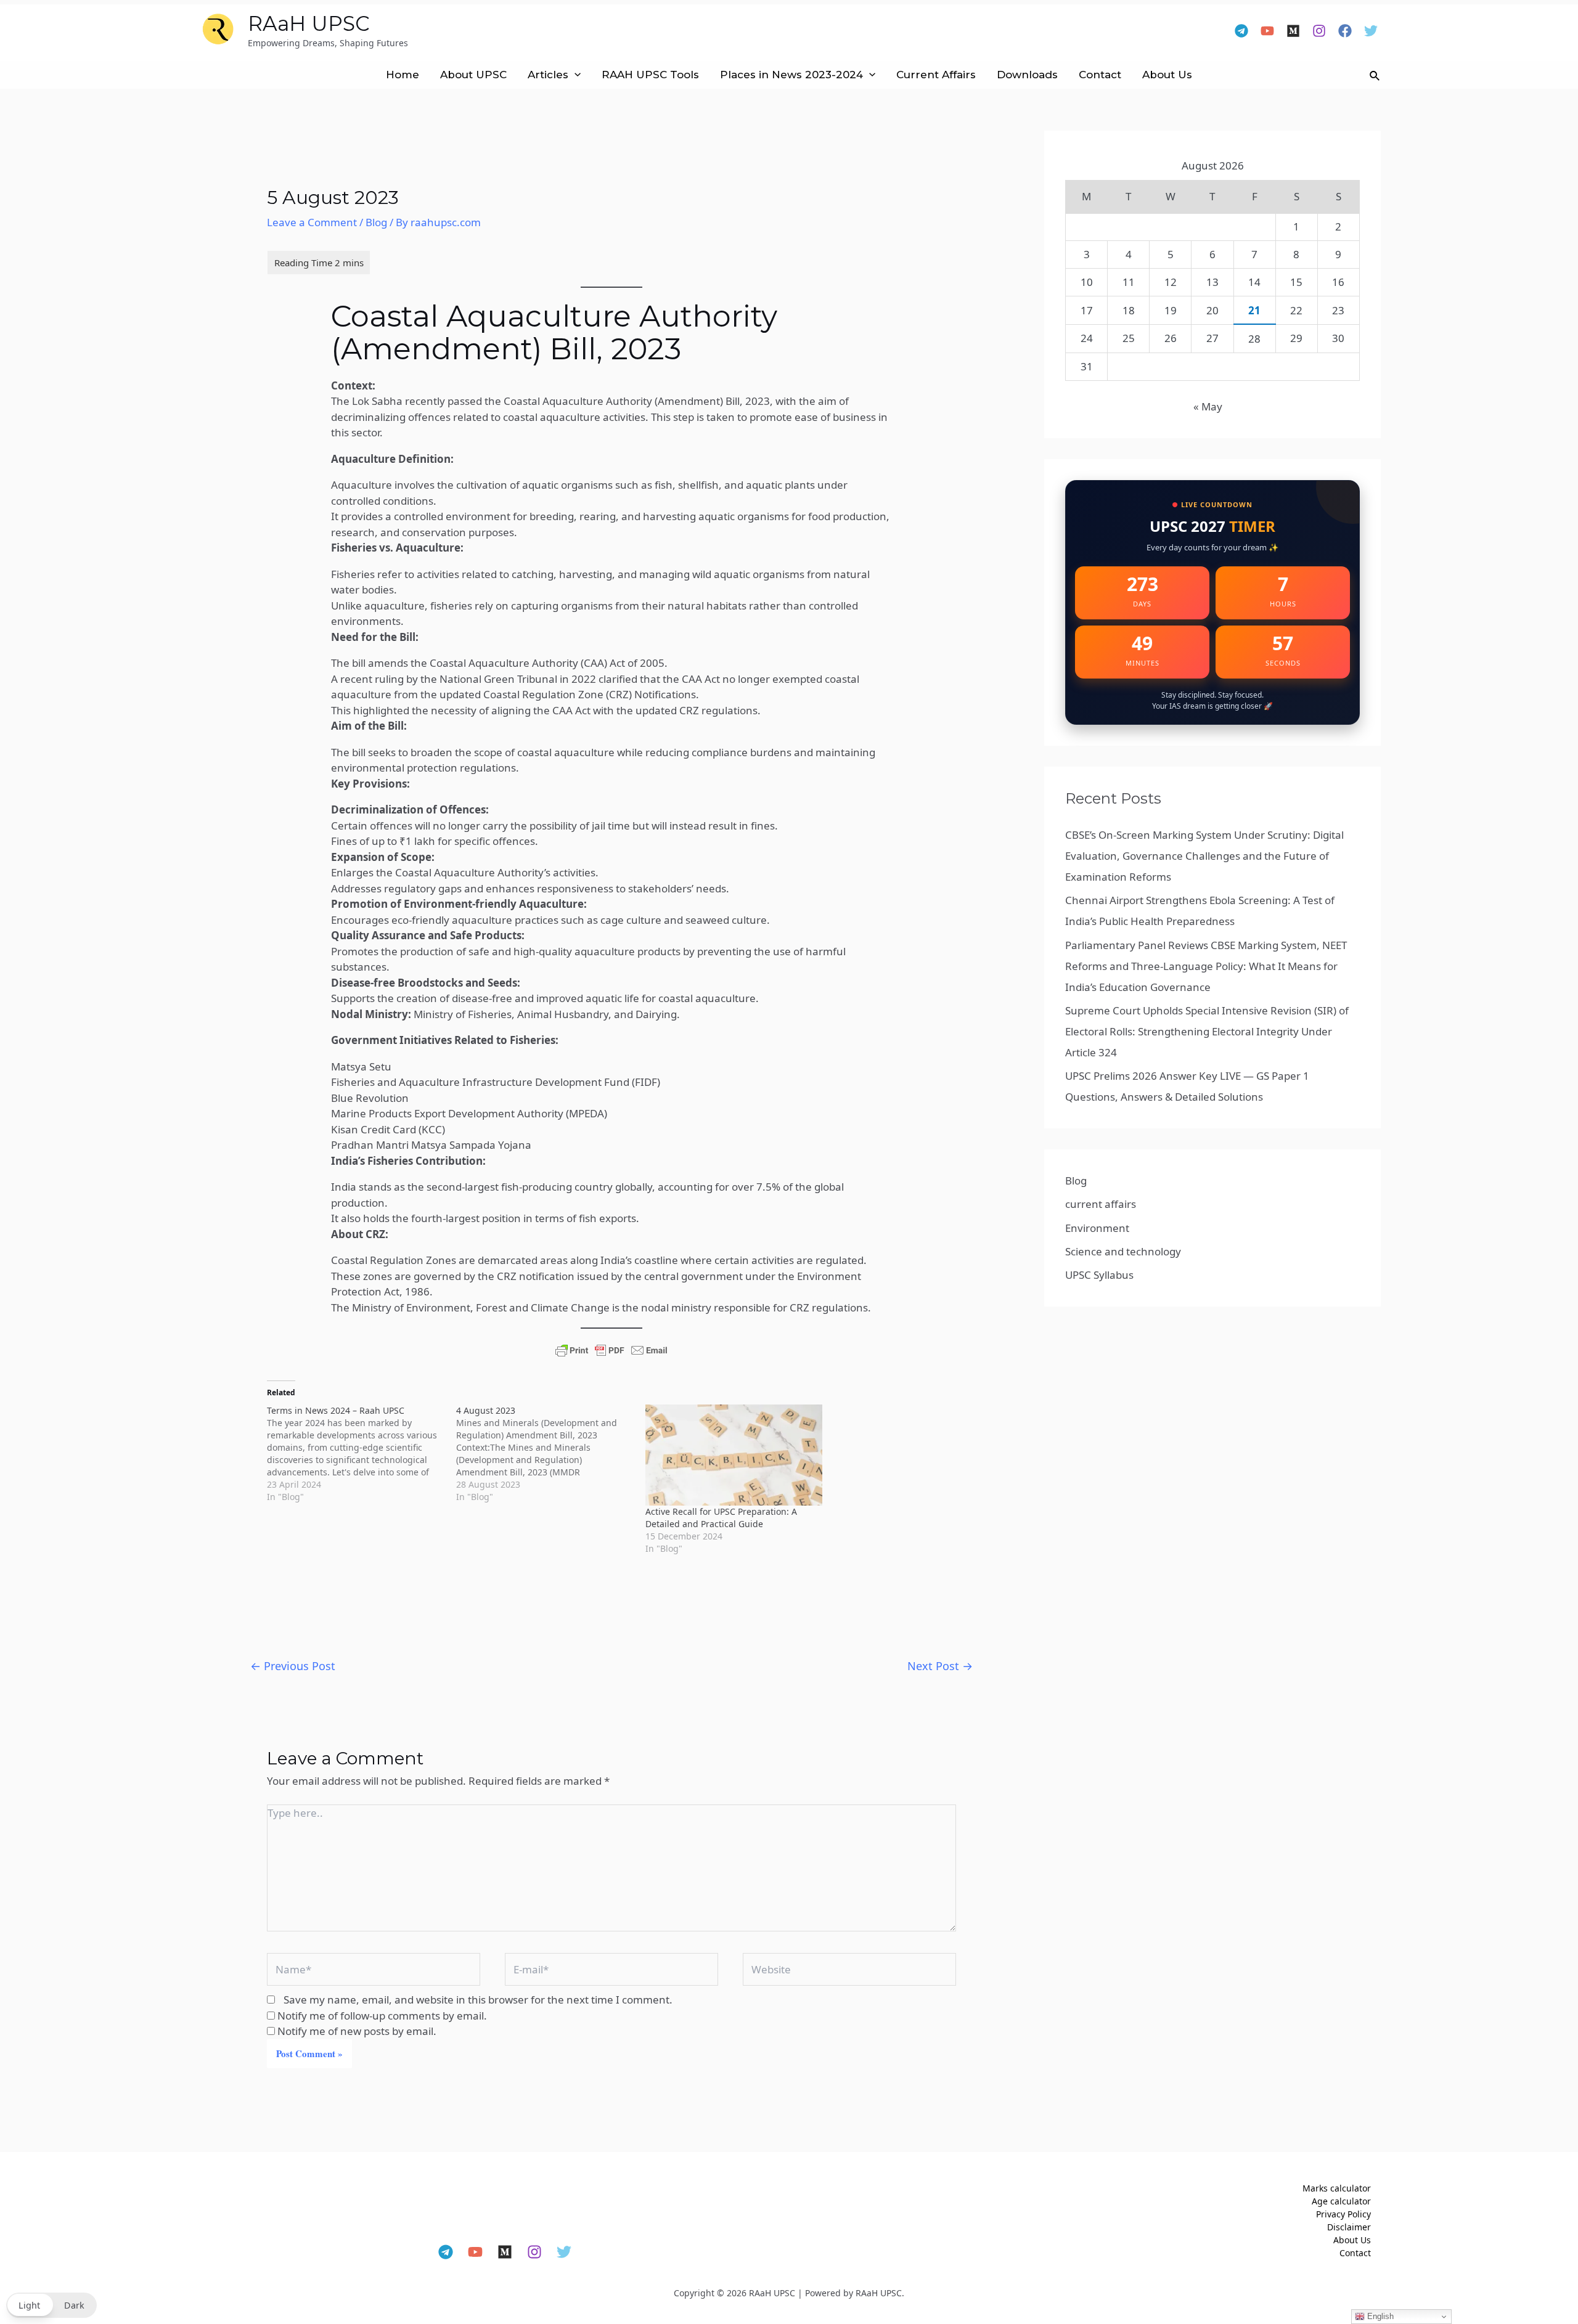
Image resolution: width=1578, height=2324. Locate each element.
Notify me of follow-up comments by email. (382, 2016)
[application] (574, 75)
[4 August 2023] (551, 1454)
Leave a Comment (312, 222)
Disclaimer (1349, 2227)
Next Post (940, 1666)
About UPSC (473, 75)
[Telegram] (1241, 31)
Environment (1097, 1228)
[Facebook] (1345, 31)
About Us (1167, 75)
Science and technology (1123, 1251)
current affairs (1101, 1204)
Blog (376, 222)
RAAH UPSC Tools (650, 75)
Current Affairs (936, 75)
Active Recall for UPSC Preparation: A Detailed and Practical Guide (721, 1518)
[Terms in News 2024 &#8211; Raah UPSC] (362, 1454)
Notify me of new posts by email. (357, 2031)
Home (403, 75)
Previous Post (293, 1666)
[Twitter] (1371, 31)
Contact (1100, 75)
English (1379, 2316)
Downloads (1027, 75)
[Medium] (1293, 31)
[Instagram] (1319, 31)
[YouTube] (1267, 31)
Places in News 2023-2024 (791, 75)
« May (1208, 406)
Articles (548, 75)
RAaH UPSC (309, 23)
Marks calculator (1337, 2188)
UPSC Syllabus (1099, 1275)
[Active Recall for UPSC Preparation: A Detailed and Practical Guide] (734, 1455)
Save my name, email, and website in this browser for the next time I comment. (478, 2000)
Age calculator (1341, 2201)
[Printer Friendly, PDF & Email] (611, 1350)
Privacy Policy (1343, 2214)
